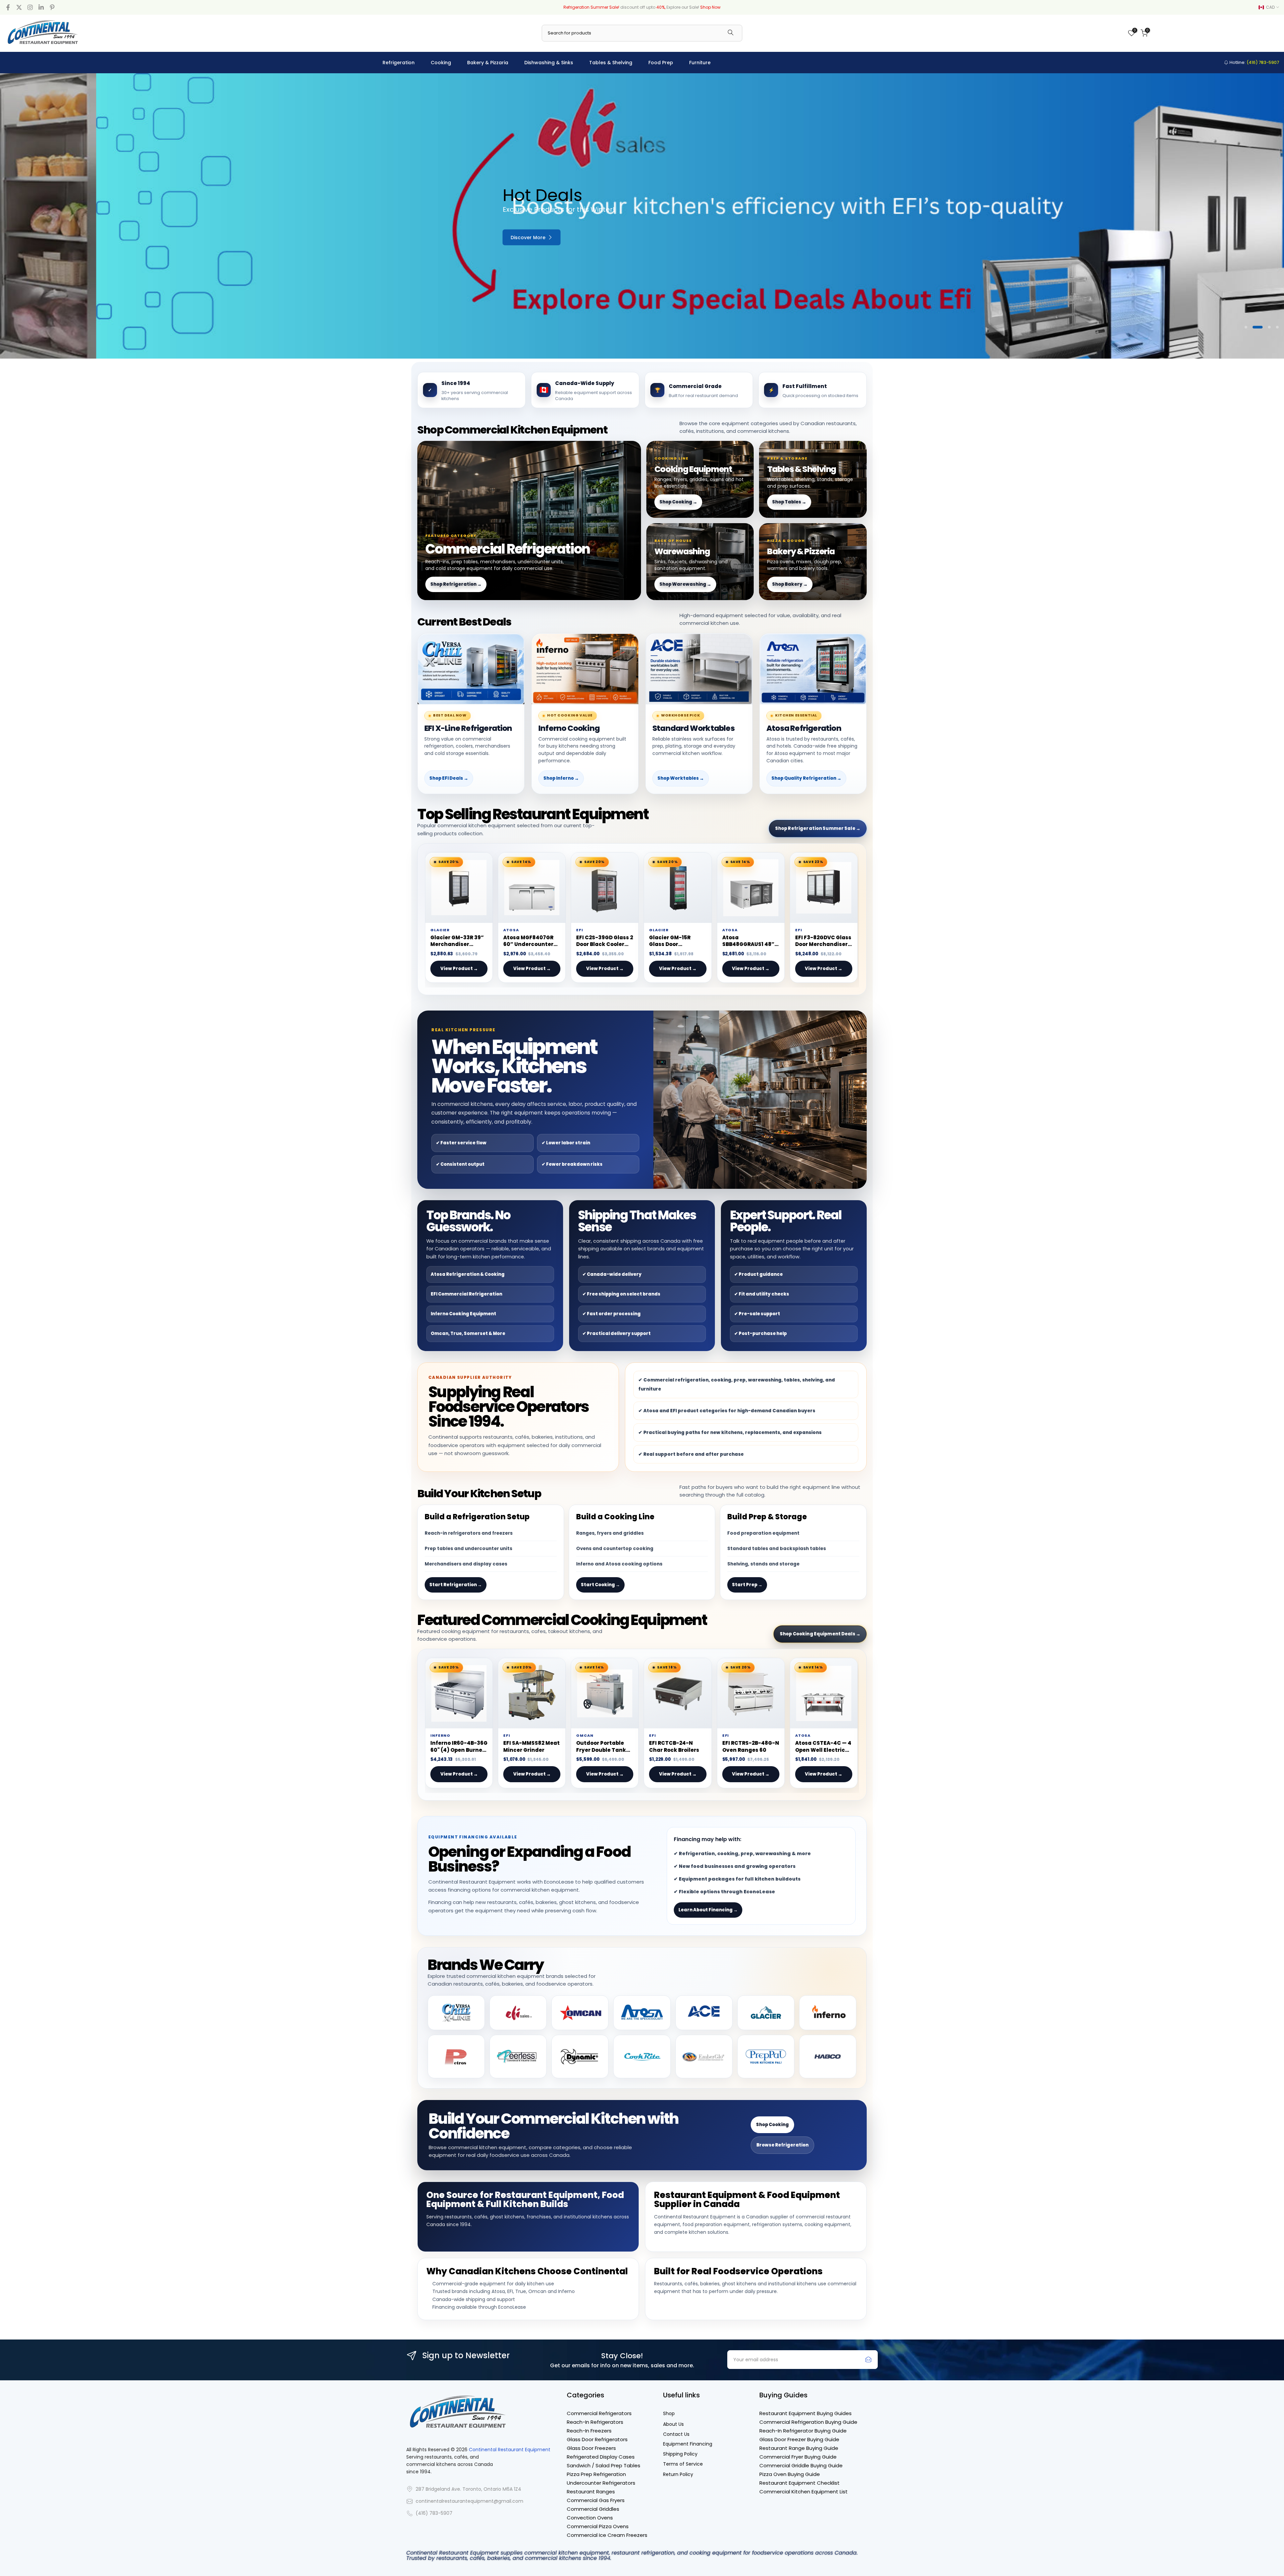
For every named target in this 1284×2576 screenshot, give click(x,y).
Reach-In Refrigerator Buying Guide (803, 2431)
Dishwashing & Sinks (549, 63)
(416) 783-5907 (434, 2513)
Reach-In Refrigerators (595, 2422)
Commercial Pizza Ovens (598, 2526)
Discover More (551, 237)
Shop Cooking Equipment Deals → (820, 1634)
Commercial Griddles (593, 2509)
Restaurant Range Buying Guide (799, 2448)
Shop (669, 2414)
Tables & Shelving (611, 63)
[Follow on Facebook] (8, 7)
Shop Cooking (772, 2125)
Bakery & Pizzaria (488, 63)
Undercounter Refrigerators (601, 2483)
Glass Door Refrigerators (597, 2439)
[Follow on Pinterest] (52, 7)
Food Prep (661, 63)
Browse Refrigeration (782, 2145)
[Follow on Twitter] (19, 7)
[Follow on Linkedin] (41, 7)
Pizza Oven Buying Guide (790, 2474)
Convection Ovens (590, 2518)
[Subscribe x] (868, 2360)
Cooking (441, 63)
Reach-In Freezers (589, 2431)
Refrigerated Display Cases (601, 2457)
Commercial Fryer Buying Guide (798, 2457)
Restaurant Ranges (591, 2492)
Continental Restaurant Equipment (510, 2450)
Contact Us (676, 2434)
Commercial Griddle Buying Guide (801, 2465)
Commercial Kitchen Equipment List (804, 2492)
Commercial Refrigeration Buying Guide (808, 2422)
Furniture (700, 63)
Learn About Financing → (708, 1910)
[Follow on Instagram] (30, 7)
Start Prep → (747, 1585)
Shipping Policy (680, 2454)
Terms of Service (683, 2464)
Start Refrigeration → (456, 1585)
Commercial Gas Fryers (596, 2500)
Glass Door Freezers (591, 2448)
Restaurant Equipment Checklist (799, 2483)
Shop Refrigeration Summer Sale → (818, 828)
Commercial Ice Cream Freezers (607, 2535)
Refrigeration (399, 63)
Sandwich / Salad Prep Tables (604, 2465)
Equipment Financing (688, 2444)
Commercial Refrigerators (599, 2413)
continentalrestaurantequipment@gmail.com (469, 2501)
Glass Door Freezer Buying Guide (799, 2439)
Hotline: (1254, 62)
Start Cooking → (600, 1585)
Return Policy (678, 2474)
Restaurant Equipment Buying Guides (806, 2413)
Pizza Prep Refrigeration (596, 2474)
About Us (673, 2424)
